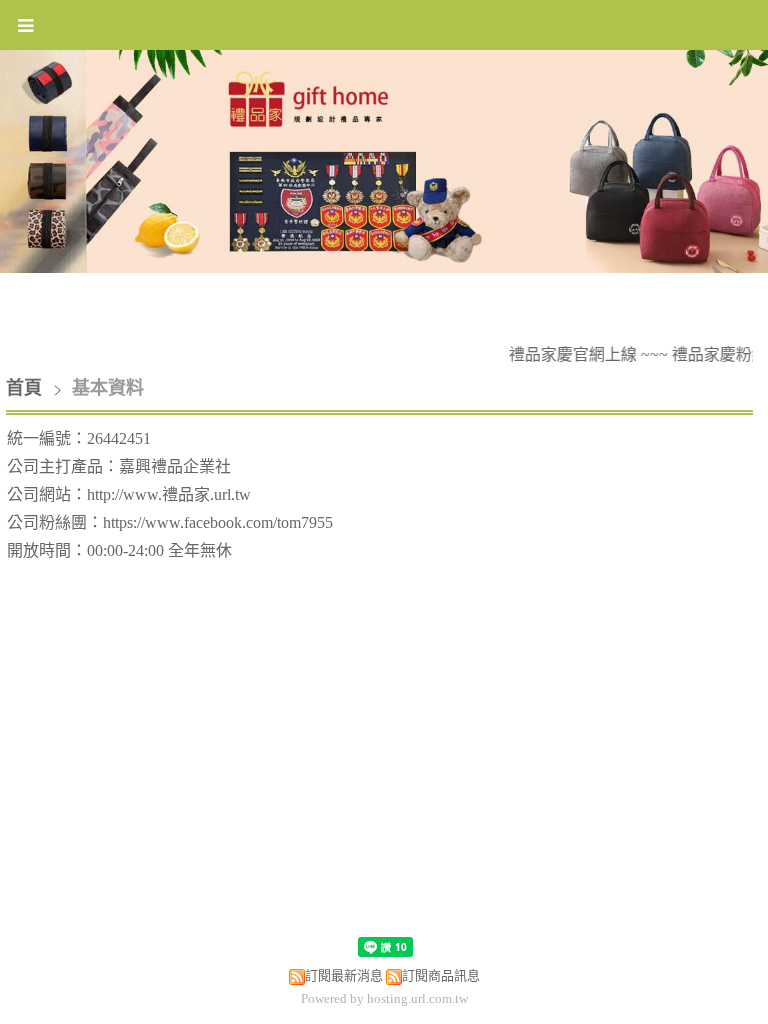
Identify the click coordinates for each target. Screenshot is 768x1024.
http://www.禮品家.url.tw (169, 494)
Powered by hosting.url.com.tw (384, 998)
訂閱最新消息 (344, 975)
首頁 (24, 388)
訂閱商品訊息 (441, 975)
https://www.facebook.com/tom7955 (218, 522)
